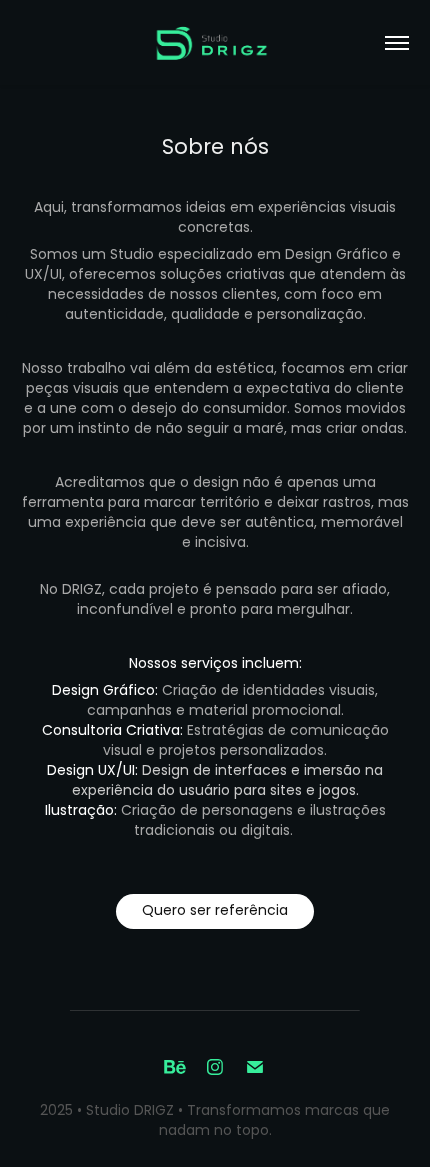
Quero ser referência (215, 911)
